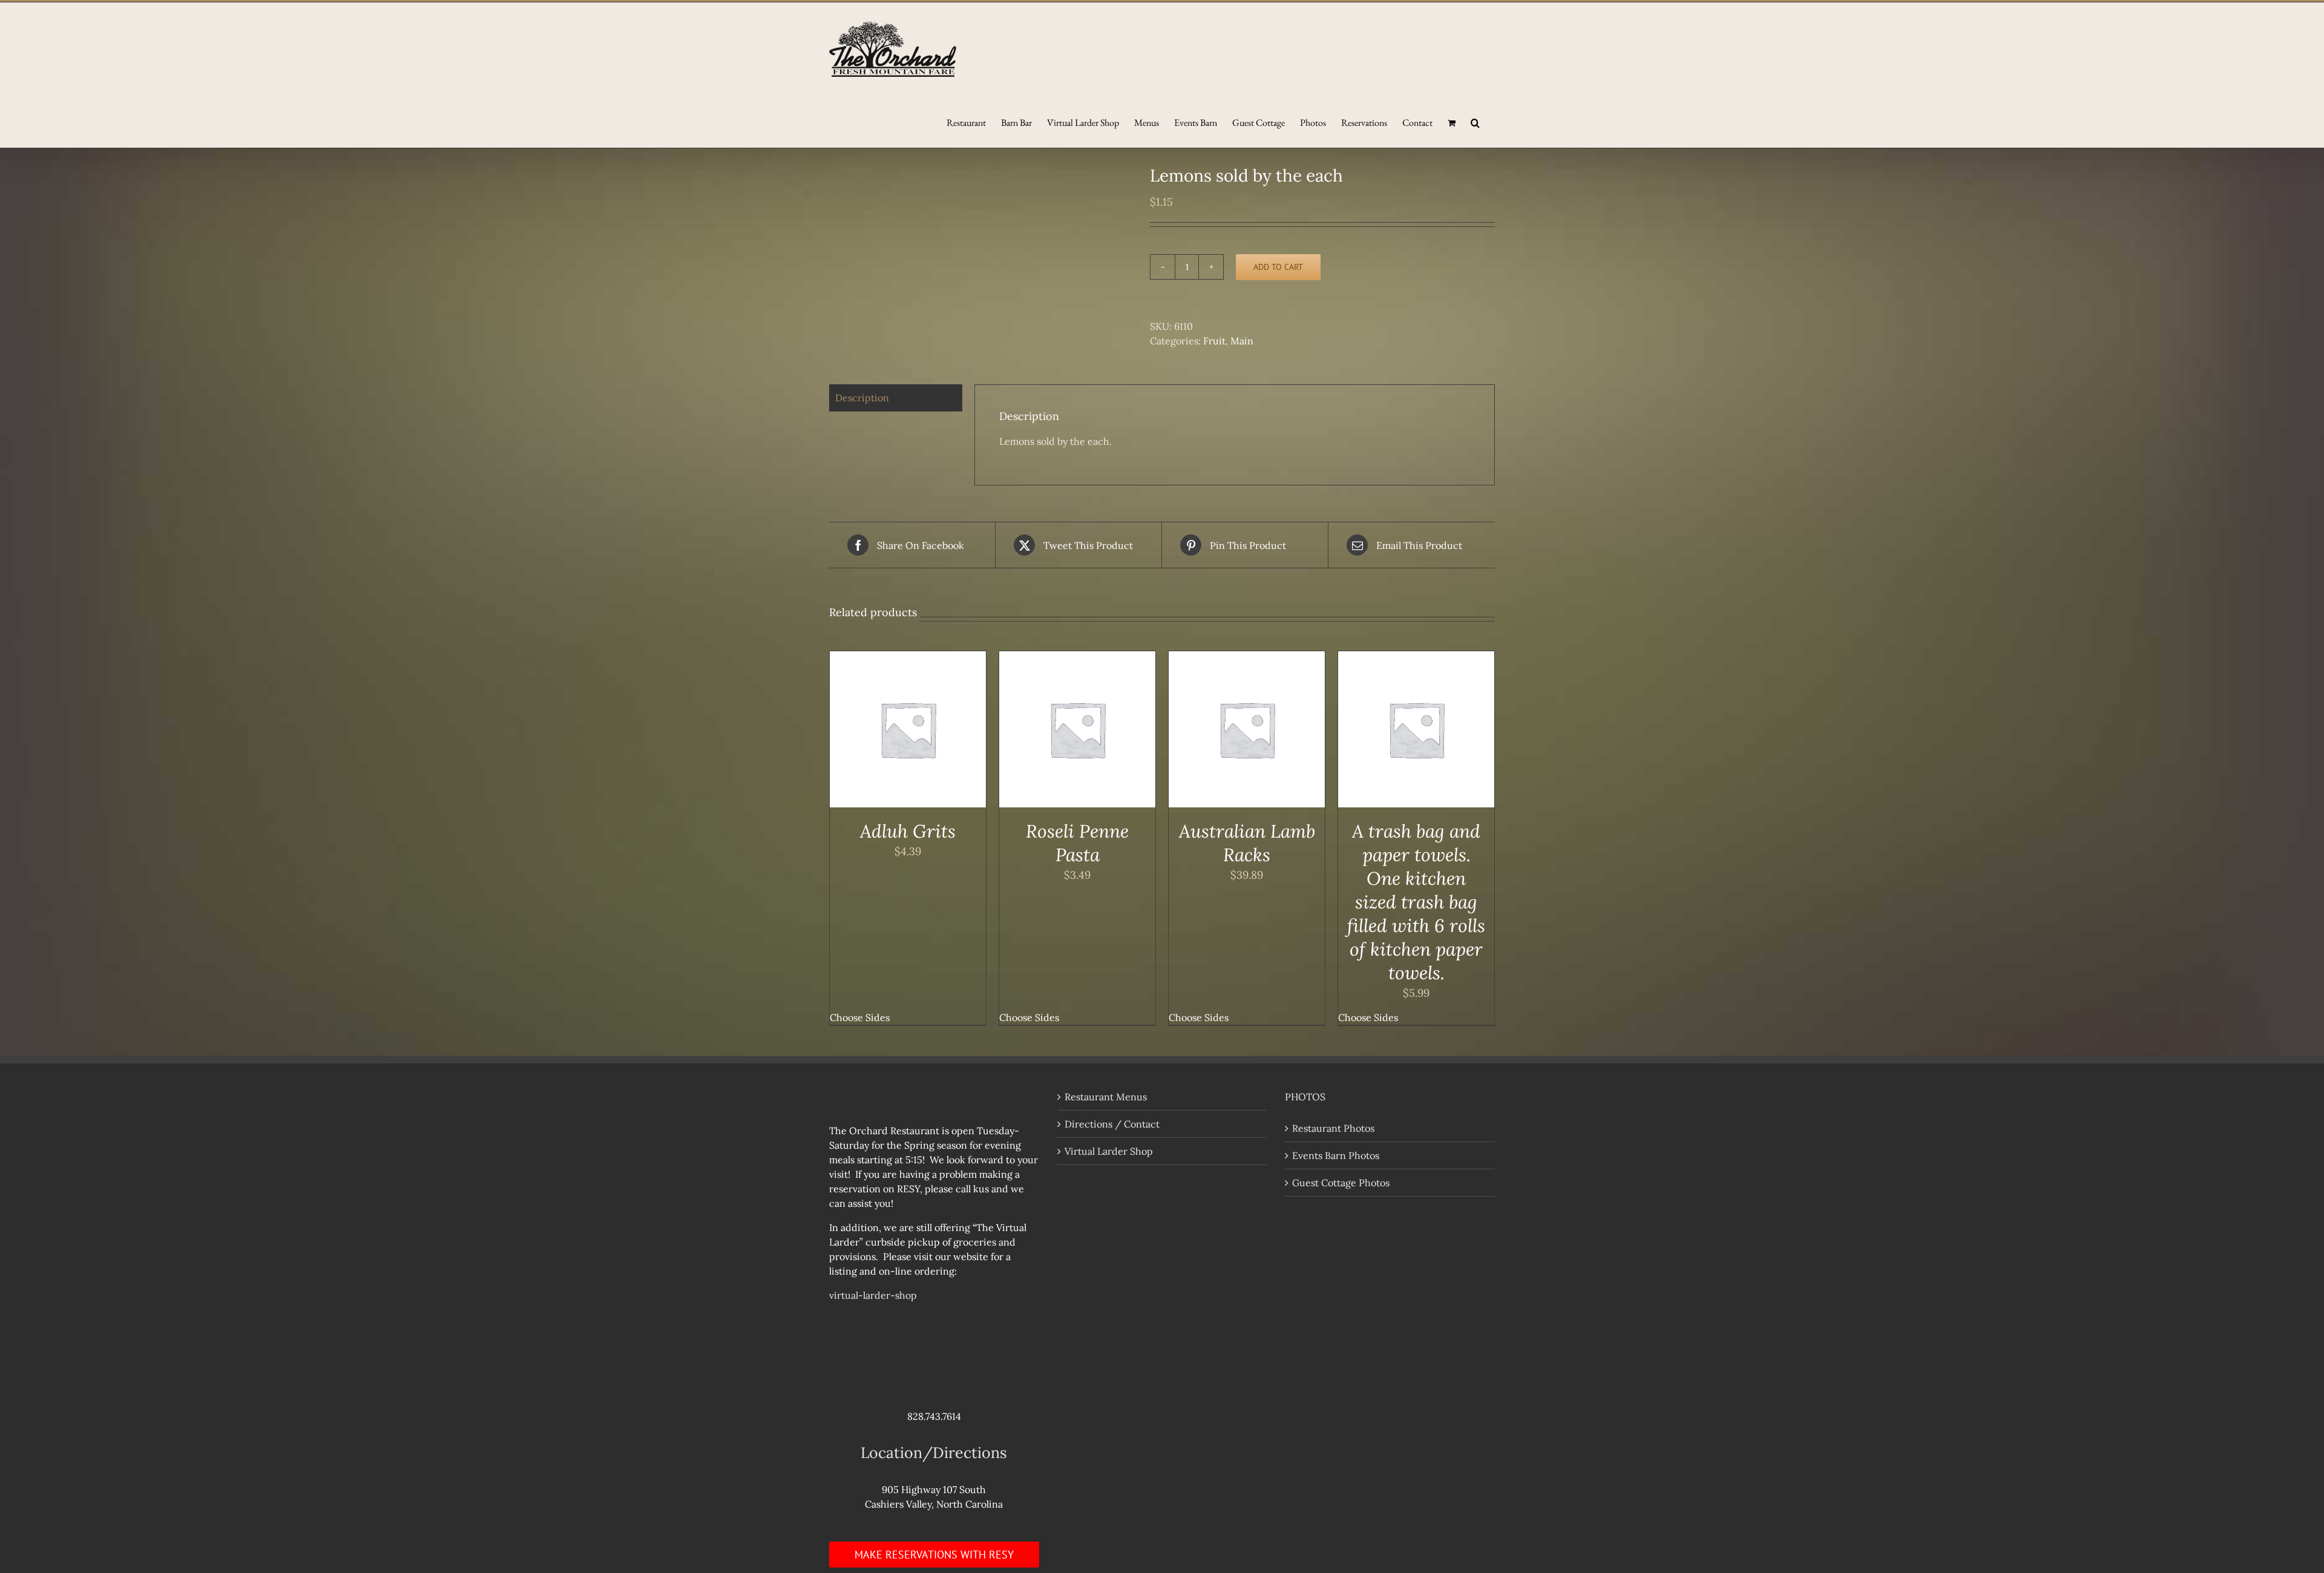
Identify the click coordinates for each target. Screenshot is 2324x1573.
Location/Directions (934, 1453)
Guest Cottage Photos (1341, 1183)
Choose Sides (860, 1017)
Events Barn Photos (1336, 1155)
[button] (1475, 122)
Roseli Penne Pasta (1077, 843)
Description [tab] (862, 398)
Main (1242, 341)
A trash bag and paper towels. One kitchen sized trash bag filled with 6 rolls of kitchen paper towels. (1416, 902)
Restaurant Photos (1333, 1128)
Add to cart (1278, 267)
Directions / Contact (1112, 1124)
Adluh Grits (908, 831)
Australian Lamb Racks (1247, 843)
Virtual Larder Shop (1109, 1151)
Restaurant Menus (1106, 1097)
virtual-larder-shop (873, 1295)
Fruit (1214, 341)
